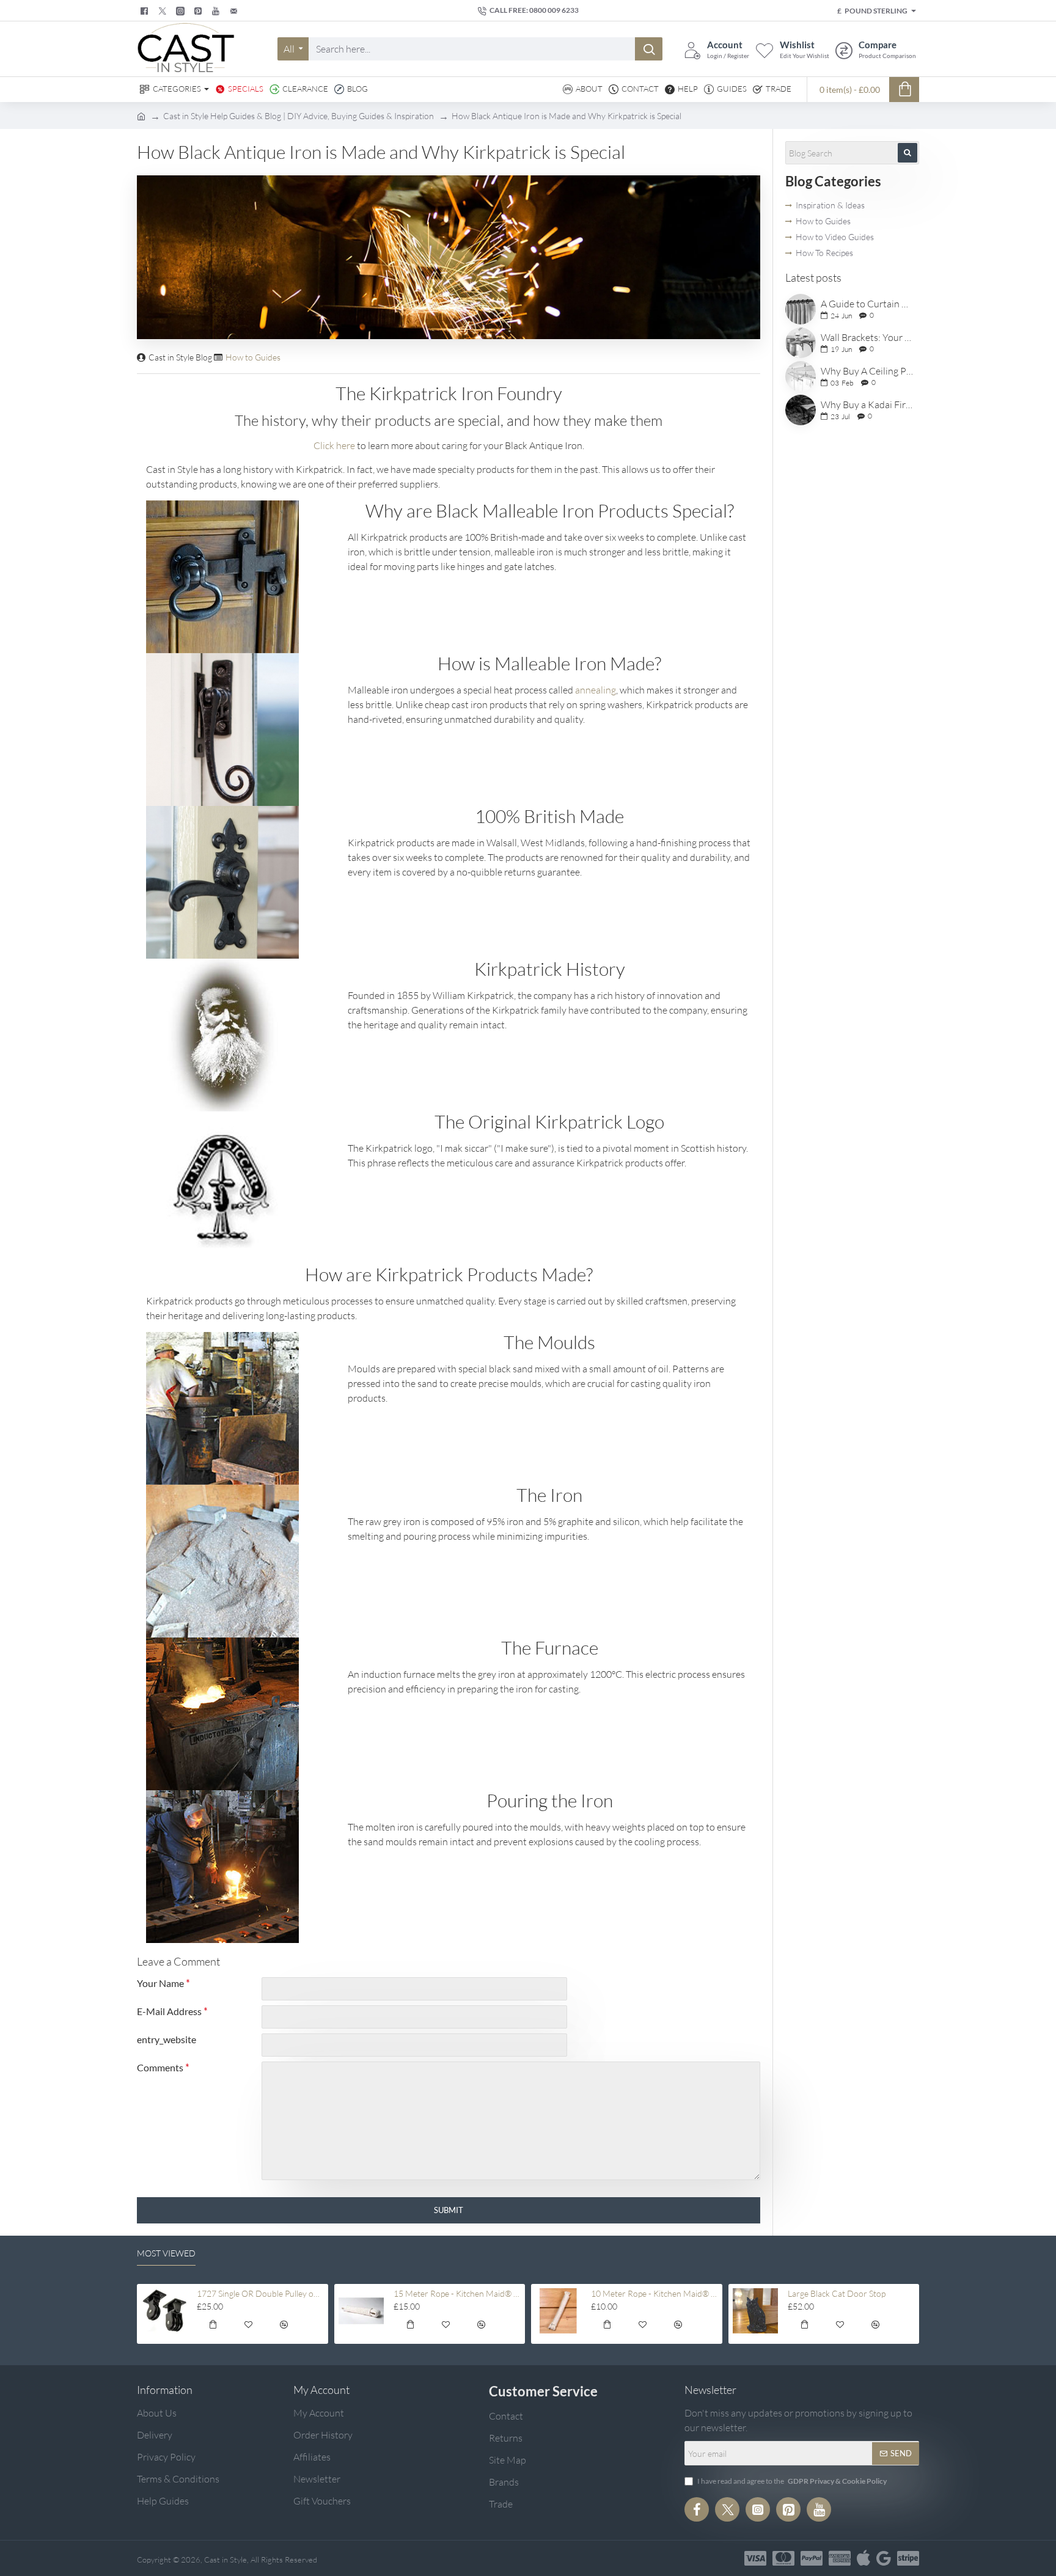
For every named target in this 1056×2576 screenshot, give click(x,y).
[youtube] (217, 11)
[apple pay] (864, 2558)
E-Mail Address (169, 2011)
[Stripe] (908, 2558)
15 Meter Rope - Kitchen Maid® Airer (457, 2293)
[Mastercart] (783, 2558)
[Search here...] (649, 49)
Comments (160, 2067)
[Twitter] (164, 11)
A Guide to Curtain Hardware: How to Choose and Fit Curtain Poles (867, 304)
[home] (141, 115)
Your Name (160, 1983)
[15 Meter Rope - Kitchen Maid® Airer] (361, 2311)
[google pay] (884, 2558)
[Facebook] (146, 11)
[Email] (235, 11)
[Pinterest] (200, 11)
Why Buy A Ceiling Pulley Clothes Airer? (867, 371)
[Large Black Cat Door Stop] (756, 2311)
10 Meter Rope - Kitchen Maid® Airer (654, 2293)
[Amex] (840, 2558)
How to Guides (253, 357)
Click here (334, 445)
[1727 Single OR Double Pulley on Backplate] (164, 2311)
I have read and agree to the (791, 2481)
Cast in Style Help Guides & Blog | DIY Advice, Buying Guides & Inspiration (299, 116)
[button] (213, 2326)
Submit (449, 2210)
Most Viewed (166, 2253)
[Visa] (755, 2558)
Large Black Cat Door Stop (837, 2293)
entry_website (167, 2039)
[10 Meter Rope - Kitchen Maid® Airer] (558, 2311)
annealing (596, 690)
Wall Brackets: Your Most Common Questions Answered (867, 338)
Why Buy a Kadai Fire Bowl (867, 405)
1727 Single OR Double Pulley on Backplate (260, 2293)
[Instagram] (758, 2509)
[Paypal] (812, 2558)
